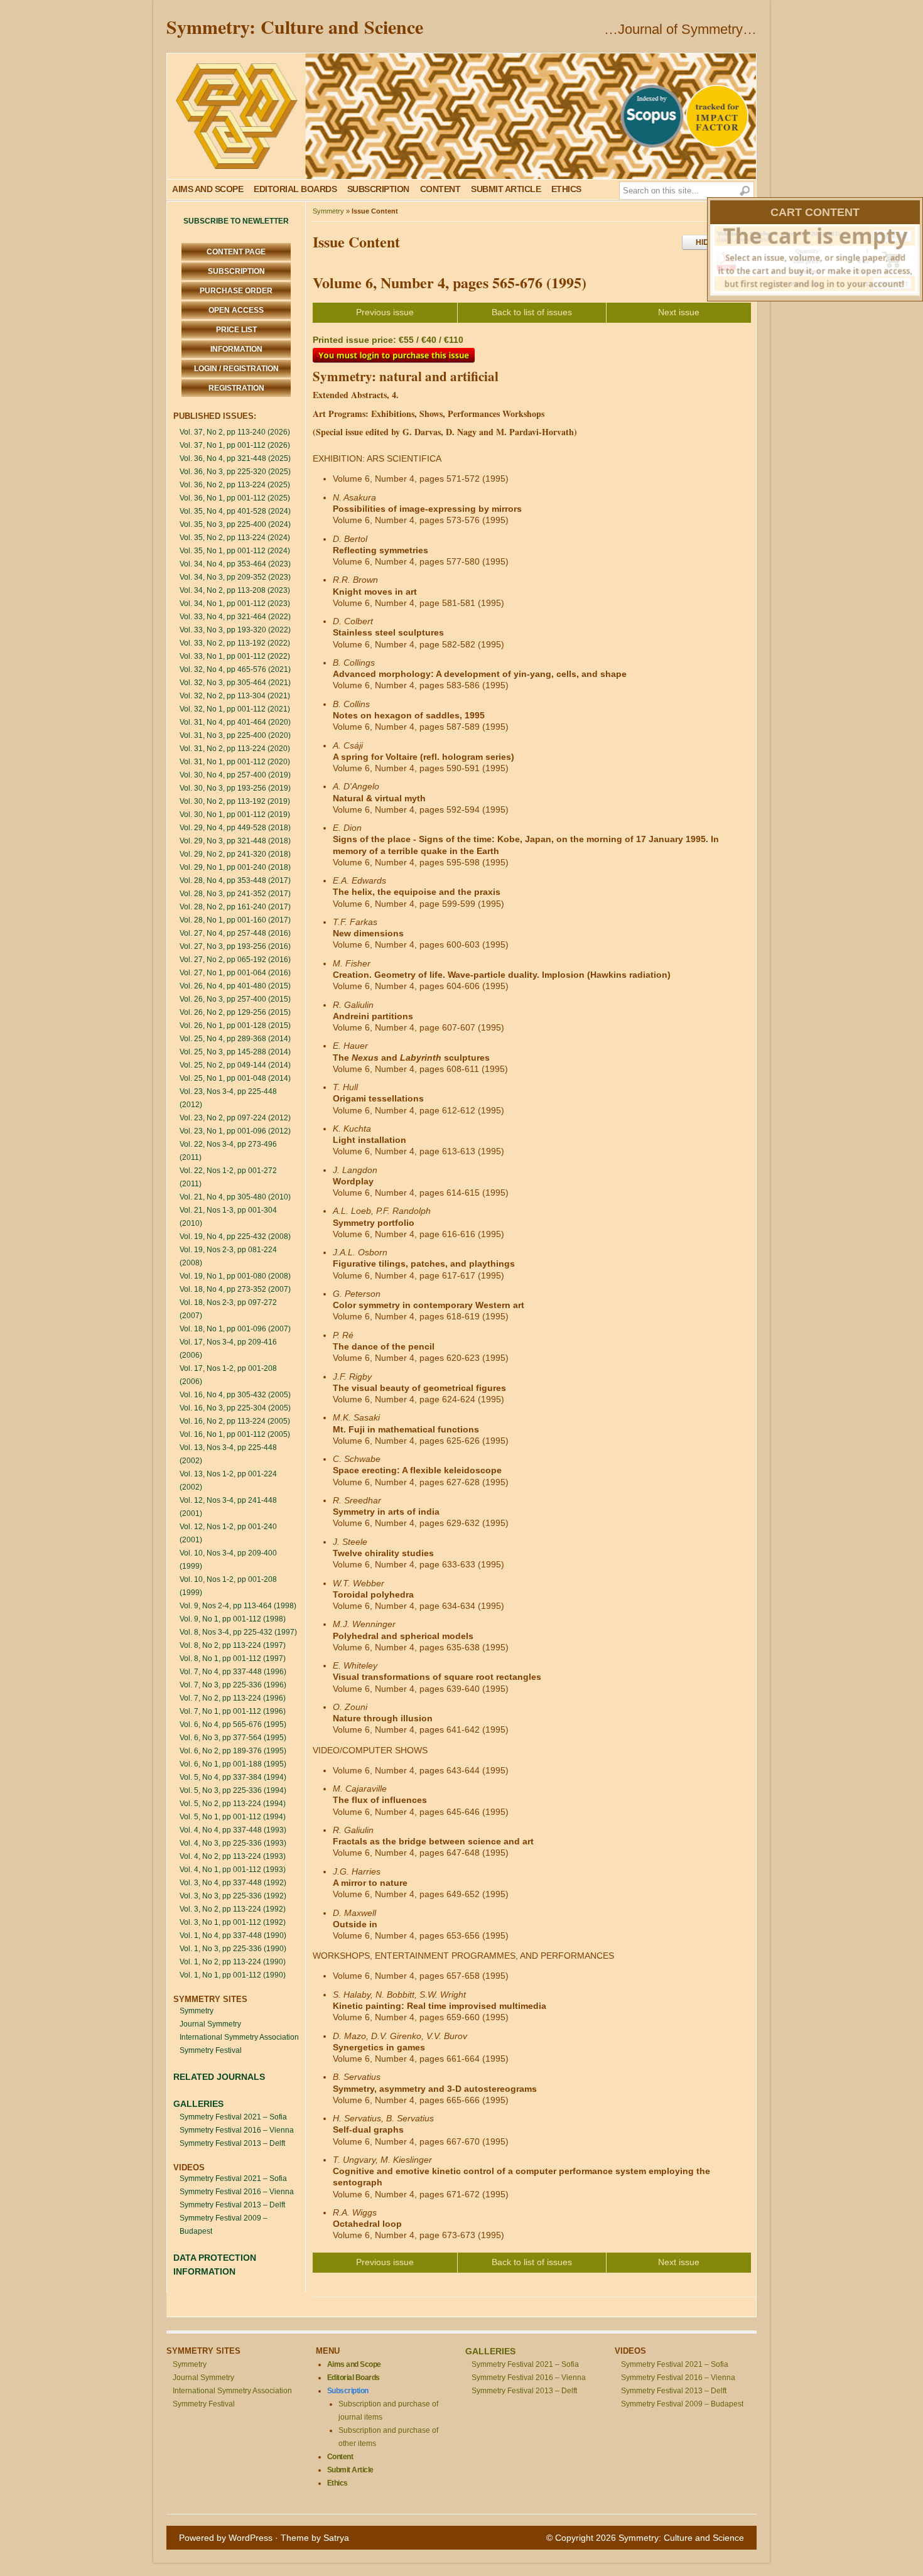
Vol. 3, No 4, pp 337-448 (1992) (233, 1883)
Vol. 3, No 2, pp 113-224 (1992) (233, 1909)
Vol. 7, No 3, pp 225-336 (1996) (233, 1685)
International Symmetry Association (239, 2037)
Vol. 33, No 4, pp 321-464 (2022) (235, 617)
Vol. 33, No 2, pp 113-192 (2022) (235, 643)
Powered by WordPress (226, 2538)
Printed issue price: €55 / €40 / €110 (388, 340)
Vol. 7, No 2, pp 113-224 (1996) (233, 1698)
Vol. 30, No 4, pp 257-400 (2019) (235, 775)
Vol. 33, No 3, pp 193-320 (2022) (235, 630)
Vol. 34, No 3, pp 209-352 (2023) (235, 577)
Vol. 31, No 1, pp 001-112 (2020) (235, 762)
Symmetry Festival (211, 2050)
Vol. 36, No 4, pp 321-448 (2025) (235, 458)
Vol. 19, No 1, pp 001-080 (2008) (235, 1276)
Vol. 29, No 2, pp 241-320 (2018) (235, 854)
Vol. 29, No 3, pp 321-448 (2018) (235, 841)
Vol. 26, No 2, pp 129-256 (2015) (235, 1012)
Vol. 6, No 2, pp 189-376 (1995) (233, 1751)
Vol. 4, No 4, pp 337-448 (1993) (233, 1830)
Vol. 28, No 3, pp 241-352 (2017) (235, 894)
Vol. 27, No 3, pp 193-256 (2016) (235, 946)
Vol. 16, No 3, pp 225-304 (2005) (235, 1408)
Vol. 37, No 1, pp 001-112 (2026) (235, 445)
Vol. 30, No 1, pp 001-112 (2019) (235, 814)
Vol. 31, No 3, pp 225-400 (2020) (235, 735)
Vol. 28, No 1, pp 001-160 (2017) (235, 920)
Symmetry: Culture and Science (295, 26)
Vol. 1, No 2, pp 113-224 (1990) (233, 1962)
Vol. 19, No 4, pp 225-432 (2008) (235, 1237)
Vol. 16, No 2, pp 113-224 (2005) (235, 1421)
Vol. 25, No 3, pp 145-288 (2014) (235, 1052)
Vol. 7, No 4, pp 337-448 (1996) (233, 1672)
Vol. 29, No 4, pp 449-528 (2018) (235, 828)
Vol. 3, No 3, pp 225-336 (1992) (233, 1896)
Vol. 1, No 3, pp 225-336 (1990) (233, 1949)
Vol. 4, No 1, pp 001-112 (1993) (233, 1870)
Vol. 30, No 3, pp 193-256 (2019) (235, 788)
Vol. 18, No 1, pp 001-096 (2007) (235, 1329)
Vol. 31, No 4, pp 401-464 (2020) (235, 722)
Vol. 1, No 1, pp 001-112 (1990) (233, 1975)
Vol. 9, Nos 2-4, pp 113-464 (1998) (238, 1606)
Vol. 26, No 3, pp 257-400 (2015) (235, 999)
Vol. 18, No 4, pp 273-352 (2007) (235, 1289)
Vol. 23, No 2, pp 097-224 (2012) (235, 1118)
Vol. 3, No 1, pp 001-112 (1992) (233, 1922)
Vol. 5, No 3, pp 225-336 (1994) (233, 1790)
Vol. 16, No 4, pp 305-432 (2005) (235, 1395)
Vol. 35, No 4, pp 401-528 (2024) (235, 511)
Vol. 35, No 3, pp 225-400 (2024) (235, 524)
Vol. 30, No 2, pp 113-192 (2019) (235, 801)
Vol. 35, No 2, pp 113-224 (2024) (235, 538)
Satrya (336, 2538)
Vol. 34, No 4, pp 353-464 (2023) (235, 564)
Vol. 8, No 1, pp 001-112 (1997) (233, 1659)
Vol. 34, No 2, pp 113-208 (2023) (235, 590)
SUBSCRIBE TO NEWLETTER (236, 221)
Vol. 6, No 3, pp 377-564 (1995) (233, 1738)
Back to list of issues (532, 312)
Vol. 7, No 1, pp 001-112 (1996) (233, 1711)
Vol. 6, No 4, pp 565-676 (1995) (233, 1724)
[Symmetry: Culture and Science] (462, 116)
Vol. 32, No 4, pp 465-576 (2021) (235, 669)
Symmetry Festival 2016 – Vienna (237, 2130)
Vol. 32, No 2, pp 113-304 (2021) (235, 696)
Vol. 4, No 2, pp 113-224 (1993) (233, 1856)
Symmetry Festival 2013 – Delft (232, 2143)
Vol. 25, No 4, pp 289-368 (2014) (235, 1039)
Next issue (679, 312)
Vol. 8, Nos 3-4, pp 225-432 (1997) (238, 1632)
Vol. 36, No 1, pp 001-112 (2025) (235, 498)
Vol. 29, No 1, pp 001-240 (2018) (235, 867)
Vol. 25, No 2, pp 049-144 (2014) (235, 1065)
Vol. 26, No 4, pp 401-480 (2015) (235, 986)
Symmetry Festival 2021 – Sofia (233, 2117)
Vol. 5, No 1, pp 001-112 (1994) (233, 1817)
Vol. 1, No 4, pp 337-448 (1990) (233, 1935)
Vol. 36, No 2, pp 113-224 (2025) (235, 485)
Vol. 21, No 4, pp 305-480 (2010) (235, 1197)
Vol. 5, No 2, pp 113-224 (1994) (233, 1804)
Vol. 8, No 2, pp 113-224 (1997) (233, 1645)
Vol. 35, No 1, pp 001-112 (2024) (235, 551)
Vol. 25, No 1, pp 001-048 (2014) (235, 1078)
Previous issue (385, 312)
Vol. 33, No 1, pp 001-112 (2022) (235, 656)
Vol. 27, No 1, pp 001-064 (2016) (235, 973)
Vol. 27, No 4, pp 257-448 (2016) (235, 933)
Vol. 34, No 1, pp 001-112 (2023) (235, 603)
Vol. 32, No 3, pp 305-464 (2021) (235, 683)
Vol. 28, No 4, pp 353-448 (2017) (235, 880)
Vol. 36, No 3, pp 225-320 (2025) (235, 472)
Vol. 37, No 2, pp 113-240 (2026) (235, 432)
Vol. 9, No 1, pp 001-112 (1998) (233, 1619)
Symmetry (197, 2011)
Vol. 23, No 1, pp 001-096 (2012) (235, 1131)
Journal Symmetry (210, 2024)
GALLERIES (198, 2104)
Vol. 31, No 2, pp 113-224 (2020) (235, 749)
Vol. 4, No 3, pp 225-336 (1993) (233, 1843)
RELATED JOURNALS (219, 2077)
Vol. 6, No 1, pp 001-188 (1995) (233, 1764)
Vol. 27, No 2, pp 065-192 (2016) (235, 960)
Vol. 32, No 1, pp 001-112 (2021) (235, 709)
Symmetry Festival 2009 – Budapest (682, 2404)
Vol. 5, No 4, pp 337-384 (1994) (233, 1777)
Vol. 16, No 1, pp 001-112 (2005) (235, 1434)
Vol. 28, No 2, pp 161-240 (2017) (235, 907)
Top (893, 2546)
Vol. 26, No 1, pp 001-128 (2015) (235, 1026)
